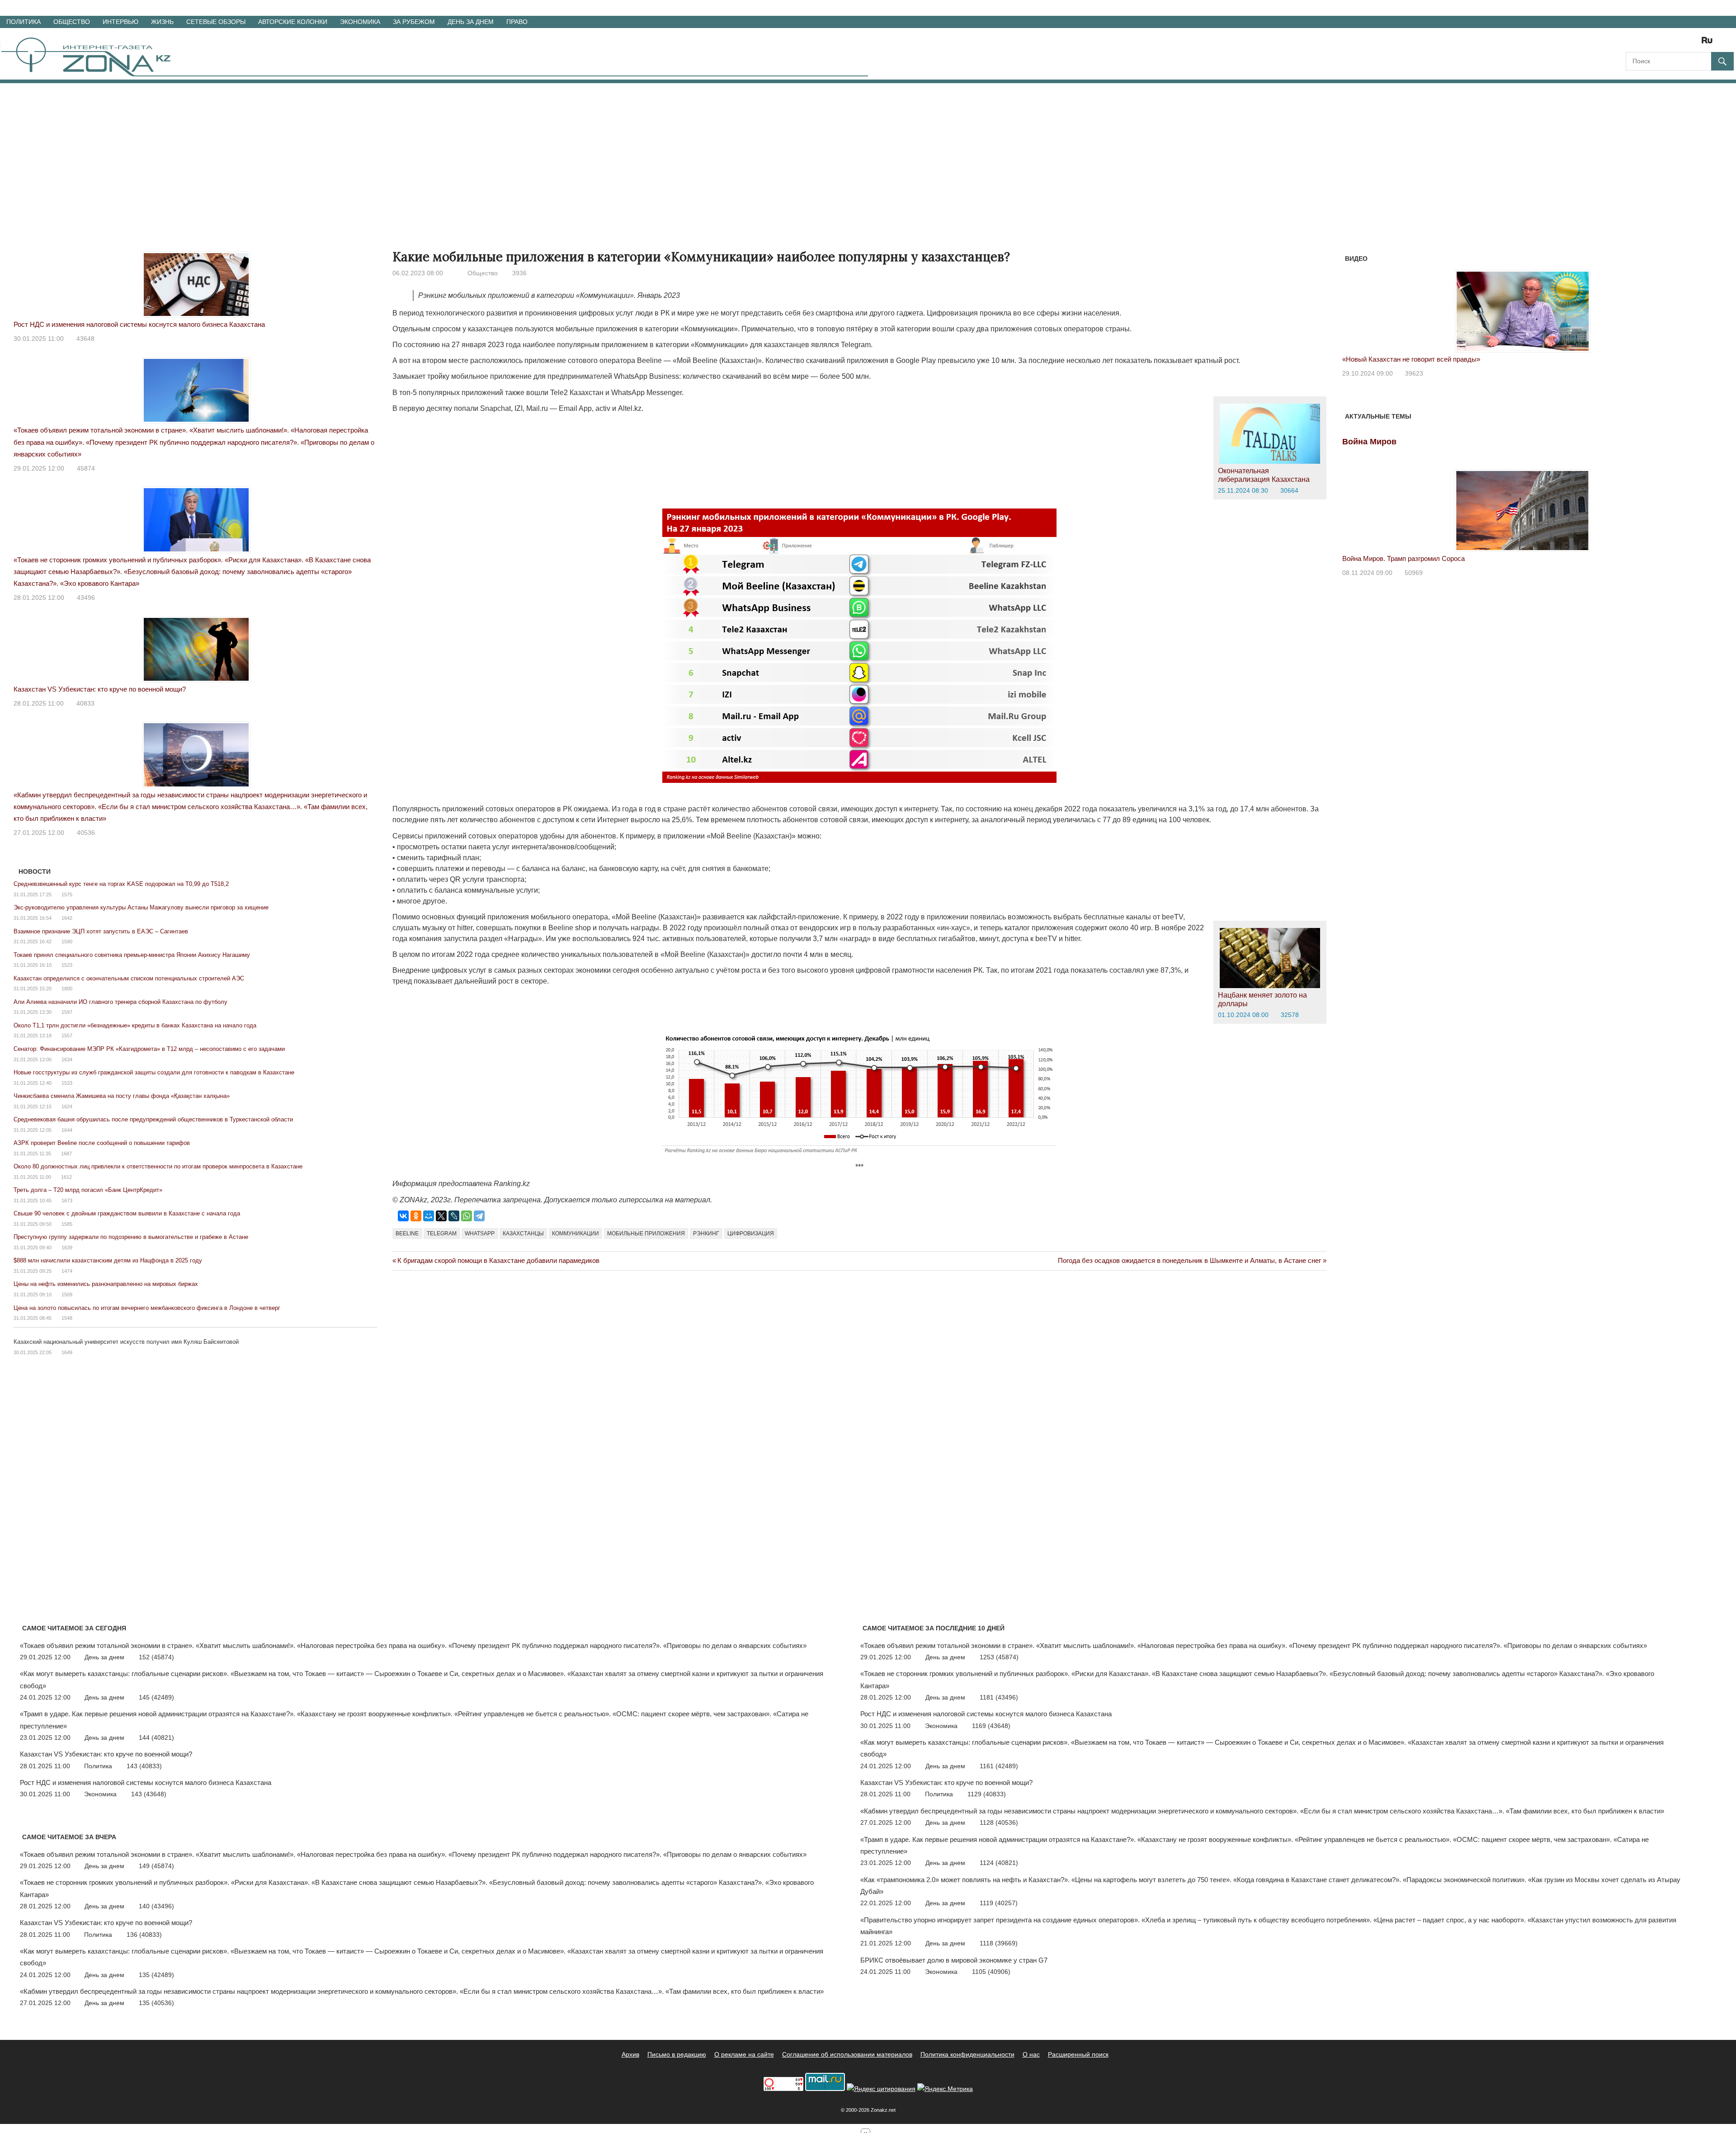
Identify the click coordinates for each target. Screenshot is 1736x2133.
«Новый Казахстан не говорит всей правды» (1411, 359)
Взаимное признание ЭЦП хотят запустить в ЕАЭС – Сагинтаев (101, 931)
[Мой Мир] (429, 1216)
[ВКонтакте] (403, 1216)
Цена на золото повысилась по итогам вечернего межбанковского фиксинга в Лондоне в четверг (147, 1308)
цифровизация (751, 1234)
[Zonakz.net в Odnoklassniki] (1683, 43)
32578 (1290, 1015)
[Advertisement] (868, 151)
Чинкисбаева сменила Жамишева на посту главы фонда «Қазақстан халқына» (122, 1096)
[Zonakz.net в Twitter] (1632, 43)
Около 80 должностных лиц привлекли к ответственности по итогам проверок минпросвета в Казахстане (158, 1166)
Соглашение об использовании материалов (847, 2054)
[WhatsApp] (467, 1216)
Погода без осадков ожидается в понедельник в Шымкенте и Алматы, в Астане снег (1189, 1260)
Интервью (120, 22)
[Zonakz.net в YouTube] (1657, 43)
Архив (630, 2054)
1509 (67, 1295)
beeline (407, 1234)
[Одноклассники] (416, 1216)
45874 (86, 468)
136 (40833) (144, 1935)
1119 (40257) (999, 1903)
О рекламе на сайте (744, 2054)
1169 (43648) (991, 1726)
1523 (67, 965)
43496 (86, 598)
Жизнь (162, 22)
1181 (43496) (999, 1697)
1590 (67, 942)
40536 (86, 833)
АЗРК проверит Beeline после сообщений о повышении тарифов (102, 1143)
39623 (1414, 373)
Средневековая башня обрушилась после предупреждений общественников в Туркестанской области (153, 1119)
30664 (1289, 490)
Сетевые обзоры (216, 22)
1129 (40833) (987, 1794)
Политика (24, 22)
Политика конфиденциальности (967, 2054)
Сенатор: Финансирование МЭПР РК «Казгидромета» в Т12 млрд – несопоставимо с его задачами (149, 1049)
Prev (1354, 302)
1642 (67, 918)
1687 (66, 1154)
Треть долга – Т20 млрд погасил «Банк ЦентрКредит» (88, 1190)
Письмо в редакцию (677, 2054)
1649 (67, 1352)
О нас (1031, 2054)
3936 (519, 273)
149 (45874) (156, 1866)
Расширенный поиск (1078, 2054)
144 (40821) (156, 1737)
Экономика (360, 22)
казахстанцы (523, 1234)
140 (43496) (156, 1906)
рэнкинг (706, 1234)
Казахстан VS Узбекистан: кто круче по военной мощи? (100, 689)
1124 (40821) (999, 1863)
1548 (67, 1318)
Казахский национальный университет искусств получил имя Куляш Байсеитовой (126, 1342)
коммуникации (576, 1234)
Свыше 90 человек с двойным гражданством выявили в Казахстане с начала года (127, 1213)
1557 (67, 1036)
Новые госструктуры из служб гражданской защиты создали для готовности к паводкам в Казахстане (154, 1072)
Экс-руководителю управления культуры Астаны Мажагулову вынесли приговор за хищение (141, 907)
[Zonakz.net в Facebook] (1645, 43)
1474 (67, 1271)
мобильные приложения (646, 1234)
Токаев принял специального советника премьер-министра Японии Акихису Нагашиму (132, 955)
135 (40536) (156, 2003)
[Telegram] (479, 1216)
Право (517, 22)
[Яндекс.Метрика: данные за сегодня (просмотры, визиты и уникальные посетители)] (945, 2089)
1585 (67, 1224)
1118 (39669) (999, 1943)
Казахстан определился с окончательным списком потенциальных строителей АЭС (129, 978)
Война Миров (1369, 442)
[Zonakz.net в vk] (1695, 43)
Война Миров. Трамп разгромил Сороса (1403, 558)
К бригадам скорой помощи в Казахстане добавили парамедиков (498, 1260)
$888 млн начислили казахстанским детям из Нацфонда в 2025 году (108, 1260)
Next (1691, 302)
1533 (67, 1083)
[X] (441, 1216)
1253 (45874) (999, 1657)
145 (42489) (156, 1697)
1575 (67, 895)
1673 (67, 1201)
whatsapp (480, 1234)
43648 (85, 339)
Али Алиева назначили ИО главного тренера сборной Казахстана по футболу (120, 1002)
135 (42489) (156, 1975)
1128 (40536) (999, 1822)
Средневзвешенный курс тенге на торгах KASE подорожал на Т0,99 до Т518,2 (121, 884)
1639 (67, 1248)
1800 (67, 989)
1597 (67, 1012)
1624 (67, 1107)
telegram (442, 1234)
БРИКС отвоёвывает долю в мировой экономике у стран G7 (954, 1960)
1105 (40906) (991, 1972)
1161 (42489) (999, 1766)
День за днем (471, 22)
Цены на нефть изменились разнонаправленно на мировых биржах (106, 1284)
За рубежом (414, 22)
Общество (72, 22)
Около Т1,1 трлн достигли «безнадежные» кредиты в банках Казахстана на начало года (135, 1025)
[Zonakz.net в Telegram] (1670, 43)
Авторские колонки (293, 22)
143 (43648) (149, 1794)
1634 (67, 1059)
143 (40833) (144, 1766)
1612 (66, 1177)
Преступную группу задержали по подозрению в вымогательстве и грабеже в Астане (131, 1237)
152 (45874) (156, 1657)
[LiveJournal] (454, 1216)
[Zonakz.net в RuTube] (1709, 43)
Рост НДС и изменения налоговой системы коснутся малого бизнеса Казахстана (139, 324)
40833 (85, 703)
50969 (1414, 573)
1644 (67, 1130)
